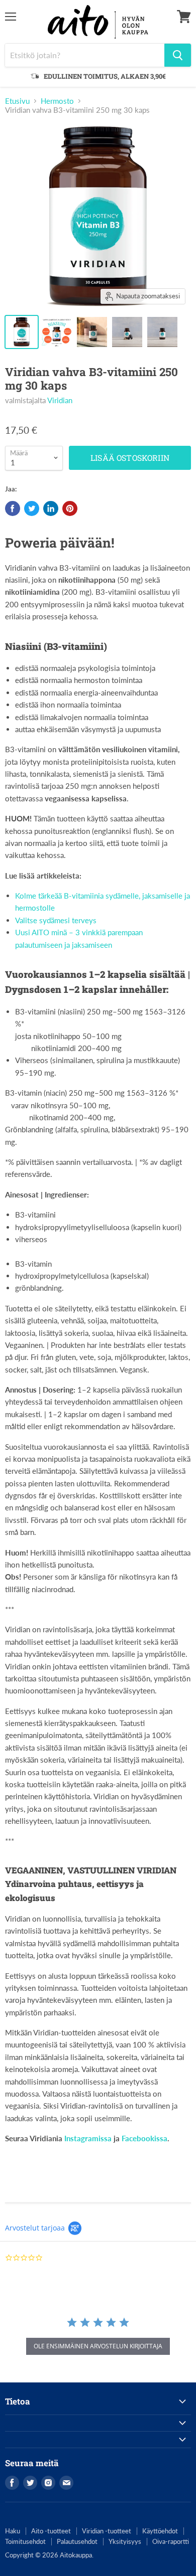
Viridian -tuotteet (107, 2531)
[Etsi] (178, 55)
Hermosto (57, 101)
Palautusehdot (77, 2541)
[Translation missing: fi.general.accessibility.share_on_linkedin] (51, 508)
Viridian (60, 400)
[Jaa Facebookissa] (13, 508)
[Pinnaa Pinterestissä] (70, 508)
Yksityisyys (125, 2541)
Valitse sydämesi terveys (56, 920)
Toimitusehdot (25, 2541)
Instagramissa (88, 2138)
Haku (13, 2531)
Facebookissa (144, 2138)
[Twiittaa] (32, 508)
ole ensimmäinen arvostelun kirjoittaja (98, 2346)
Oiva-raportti (171, 2541)
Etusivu (17, 101)
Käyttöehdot (160, 2531)
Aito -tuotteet (51, 2531)
